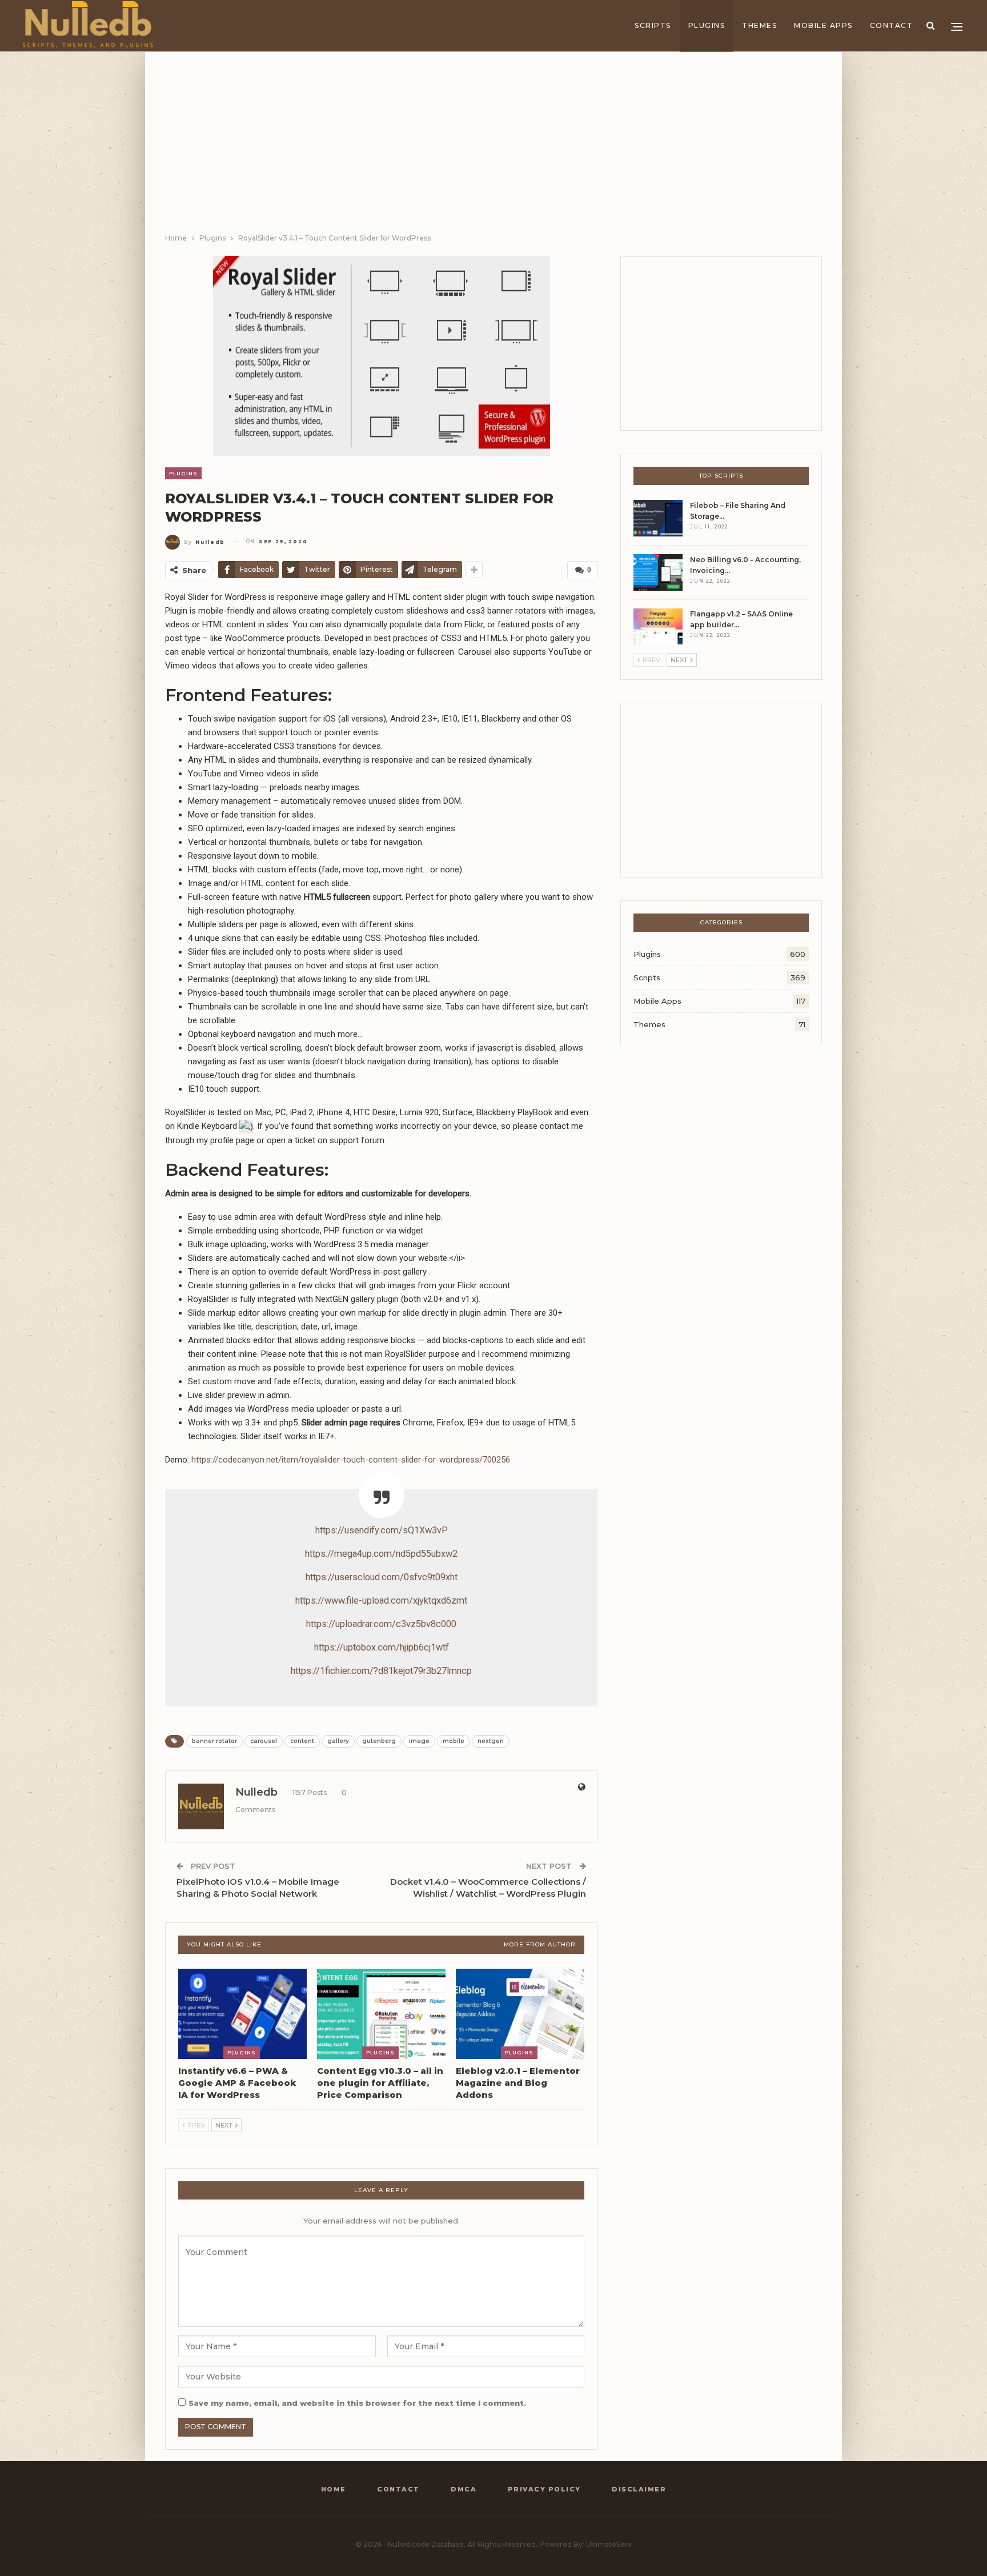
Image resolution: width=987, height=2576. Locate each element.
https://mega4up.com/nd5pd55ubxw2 (381, 1554)
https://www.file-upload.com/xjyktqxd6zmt (381, 1601)
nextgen (491, 1741)
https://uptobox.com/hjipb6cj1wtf (382, 1647)
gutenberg (379, 1741)
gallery (338, 1741)
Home (334, 2489)
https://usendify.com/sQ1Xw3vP (382, 1530)
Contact (892, 25)
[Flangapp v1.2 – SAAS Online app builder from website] (658, 627)
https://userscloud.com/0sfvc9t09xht (382, 1577)
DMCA (464, 2489)
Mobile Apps (823, 25)
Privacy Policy (544, 2489)
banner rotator (214, 1741)
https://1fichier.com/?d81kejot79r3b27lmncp (381, 1671)
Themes (759, 25)
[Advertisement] (493, 146)
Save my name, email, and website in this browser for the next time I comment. (357, 2403)
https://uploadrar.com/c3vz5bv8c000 (381, 1624)
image (419, 1741)
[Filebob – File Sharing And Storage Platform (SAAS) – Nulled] (658, 518)
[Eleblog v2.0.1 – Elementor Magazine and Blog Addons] (520, 2014)
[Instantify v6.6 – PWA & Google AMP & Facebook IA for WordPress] (242, 2014)
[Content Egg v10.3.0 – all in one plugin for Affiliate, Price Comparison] (381, 2014)
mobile (454, 1741)
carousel (264, 1741)
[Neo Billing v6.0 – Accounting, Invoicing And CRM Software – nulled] (658, 572)
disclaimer (639, 2489)
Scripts (653, 25)
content (302, 1741)
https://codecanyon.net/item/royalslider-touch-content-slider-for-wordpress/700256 (351, 1460)
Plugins (707, 25)
